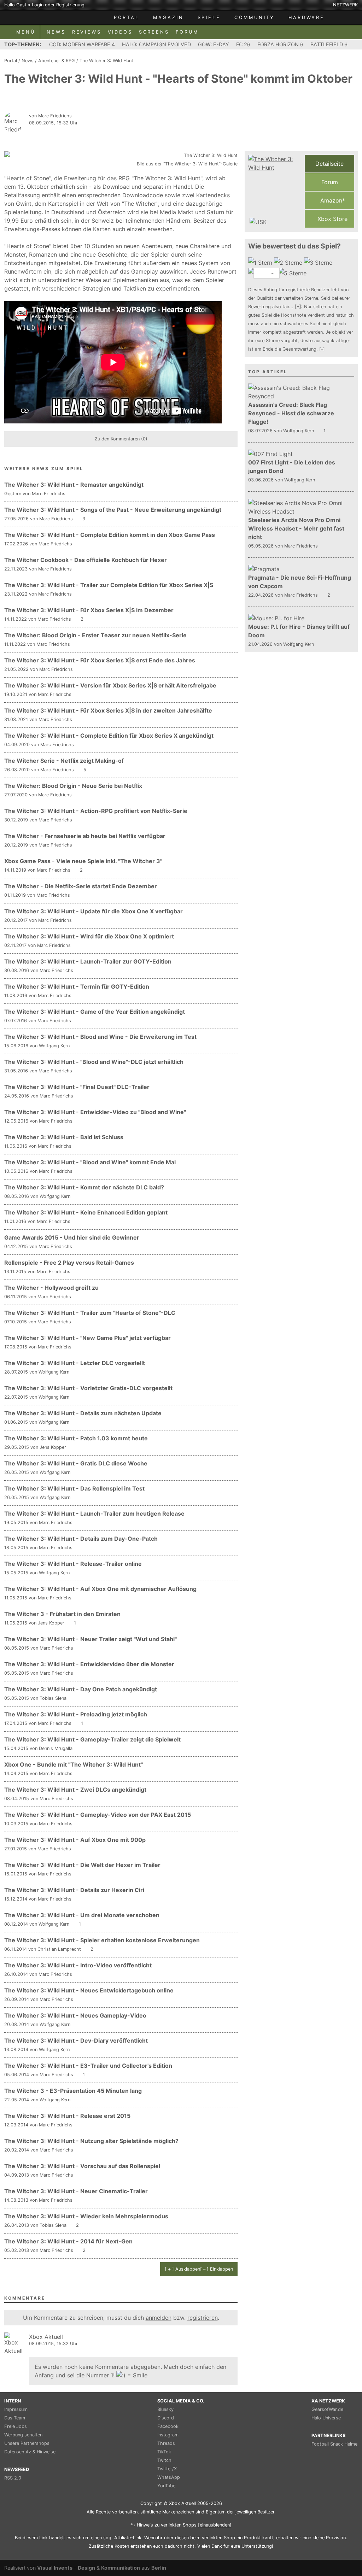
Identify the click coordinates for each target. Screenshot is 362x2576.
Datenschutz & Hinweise (30, 2452)
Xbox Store (332, 219)
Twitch (164, 2460)
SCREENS (154, 32)
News (28, 61)
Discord (166, 2418)
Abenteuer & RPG (57, 61)
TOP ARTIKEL (268, 372)
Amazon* (332, 200)
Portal (11, 61)
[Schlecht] (261, 263)
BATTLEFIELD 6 (329, 44)
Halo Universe (326, 2418)
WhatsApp (169, 2477)
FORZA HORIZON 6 (280, 44)
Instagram (168, 2435)
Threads (166, 2443)
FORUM (187, 32)
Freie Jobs (16, 2426)
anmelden (159, 2318)
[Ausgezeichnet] (293, 273)
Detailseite (329, 164)
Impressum (16, 2409)
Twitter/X (167, 2469)
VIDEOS (120, 32)
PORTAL (127, 17)
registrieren (203, 2318)
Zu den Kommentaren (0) (121, 439)
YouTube (166, 2486)
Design (86, 2568)
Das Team (15, 2418)
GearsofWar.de (327, 2409)
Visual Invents (55, 2568)
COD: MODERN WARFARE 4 (82, 44)
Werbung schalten (23, 2435)
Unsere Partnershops (27, 2443)
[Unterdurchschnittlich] (289, 263)
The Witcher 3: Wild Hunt (106, 61)
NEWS (56, 32)
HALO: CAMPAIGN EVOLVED (156, 44)
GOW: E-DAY (214, 44)
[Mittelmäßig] (319, 263)
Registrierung (70, 5)
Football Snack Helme (334, 2444)
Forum (330, 182)
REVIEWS (87, 32)
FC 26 (243, 44)
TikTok (164, 2452)
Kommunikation (121, 2568)
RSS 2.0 (13, 2478)
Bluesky (165, 2409)
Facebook (168, 2426)
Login (38, 5)
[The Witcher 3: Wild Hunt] (275, 191)
